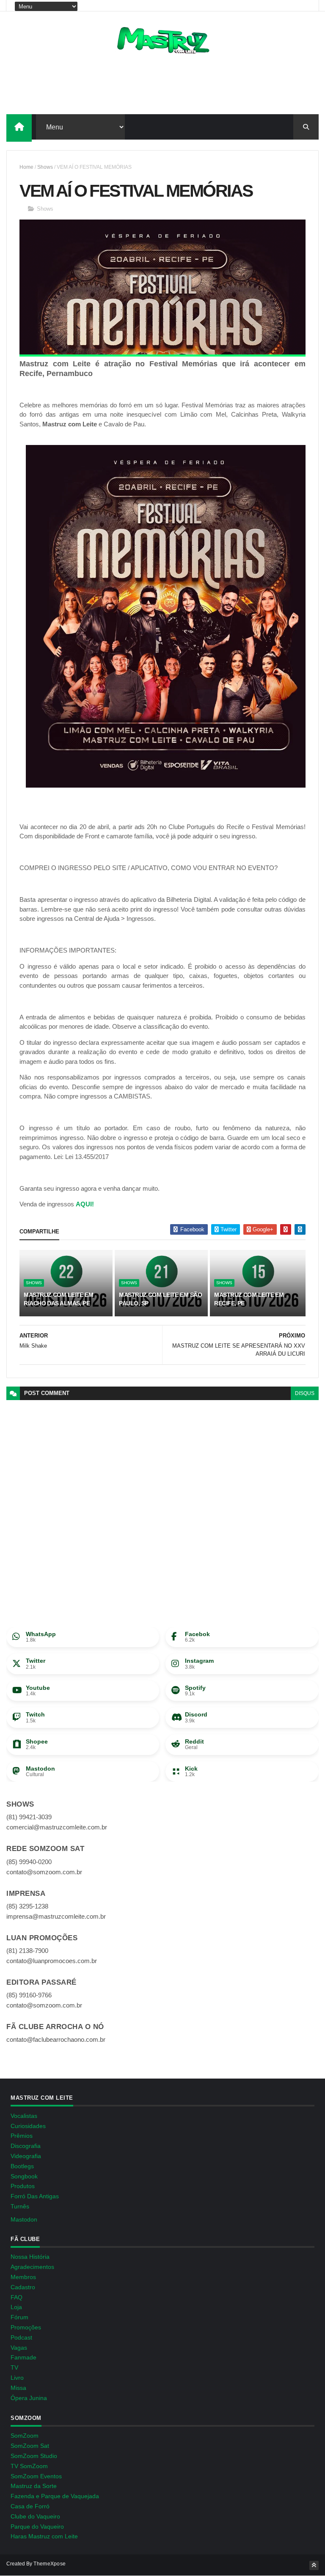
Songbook (24, 2176)
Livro (17, 2378)
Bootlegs (22, 2166)
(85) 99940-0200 (29, 1862)
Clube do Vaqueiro (35, 2516)
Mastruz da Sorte (34, 2486)
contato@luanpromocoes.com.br (52, 1961)
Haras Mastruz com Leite (44, 2536)
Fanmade (23, 2357)
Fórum (19, 2317)
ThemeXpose (50, 2564)
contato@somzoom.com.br (44, 1872)
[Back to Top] (314, 2565)
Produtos (23, 2186)
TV (14, 2367)
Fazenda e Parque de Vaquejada (55, 2496)
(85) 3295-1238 (27, 1906)
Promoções (26, 2327)
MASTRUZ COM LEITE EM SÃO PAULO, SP (160, 1299)
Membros (23, 2277)
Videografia (26, 2156)
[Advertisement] (162, 87)
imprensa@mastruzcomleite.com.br (56, 1916)
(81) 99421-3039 (29, 1817)
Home (26, 167)
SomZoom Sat (30, 2446)
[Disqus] (162, 1506)
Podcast (21, 2337)
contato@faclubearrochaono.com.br (56, 2039)
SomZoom (25, 2436)
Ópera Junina (29, 2398)
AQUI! (85, 1204)
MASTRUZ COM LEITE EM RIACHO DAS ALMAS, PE (58, 1299)
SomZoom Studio (34, 2456)
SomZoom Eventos (36, 2476)
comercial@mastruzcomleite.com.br (57, 1827)
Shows (45, 167)
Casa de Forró (30, 2506)
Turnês (20, 2206)
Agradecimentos (32, 2267)
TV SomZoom (29, 2466)
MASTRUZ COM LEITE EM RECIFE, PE (249, 1299)
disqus (305, 1393)
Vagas (19, 2348)
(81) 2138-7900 (27, 1951)
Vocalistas (24, 2116)
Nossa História (30, 2257)
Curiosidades (28, 2126)
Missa (18, 2388)
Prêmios (22, 2136)
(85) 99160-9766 (29, 1995)
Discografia (26, 2146)
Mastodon (24, 2219)
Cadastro (23, 2287)
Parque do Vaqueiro (37, 2527)
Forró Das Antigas (35, 2196)
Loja (16, 2307)
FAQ (17, 2297)
